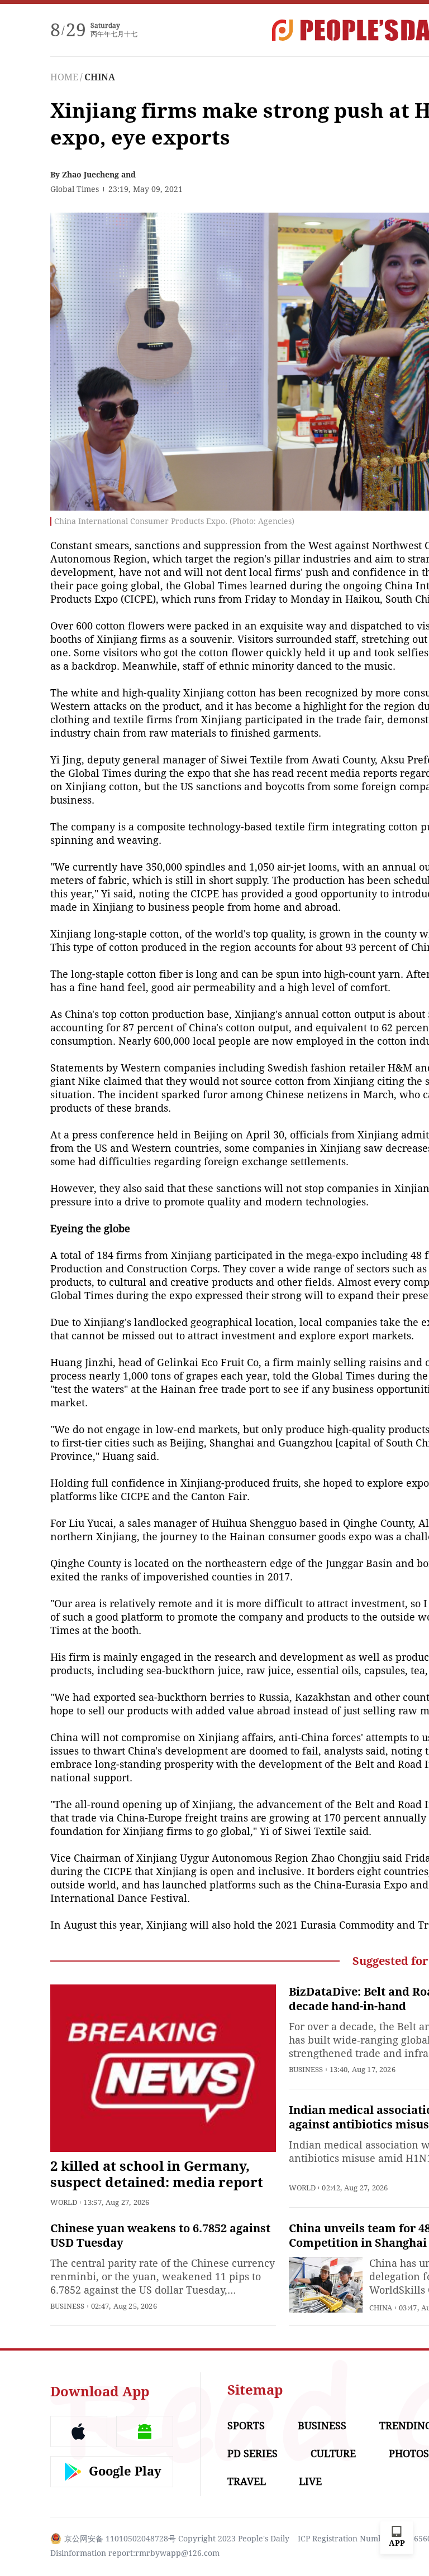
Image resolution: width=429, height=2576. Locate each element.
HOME (64, 77)
